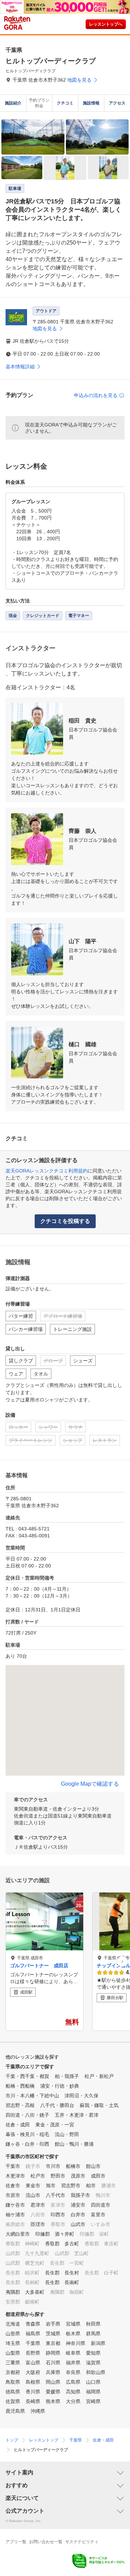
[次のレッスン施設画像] (122, 1962)
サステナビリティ (82, 2542)
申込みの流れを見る (96, 395)
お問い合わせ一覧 (46, 2542)
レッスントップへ (106, 24)
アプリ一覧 (16, 2542)
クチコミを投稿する (65, 1221)
